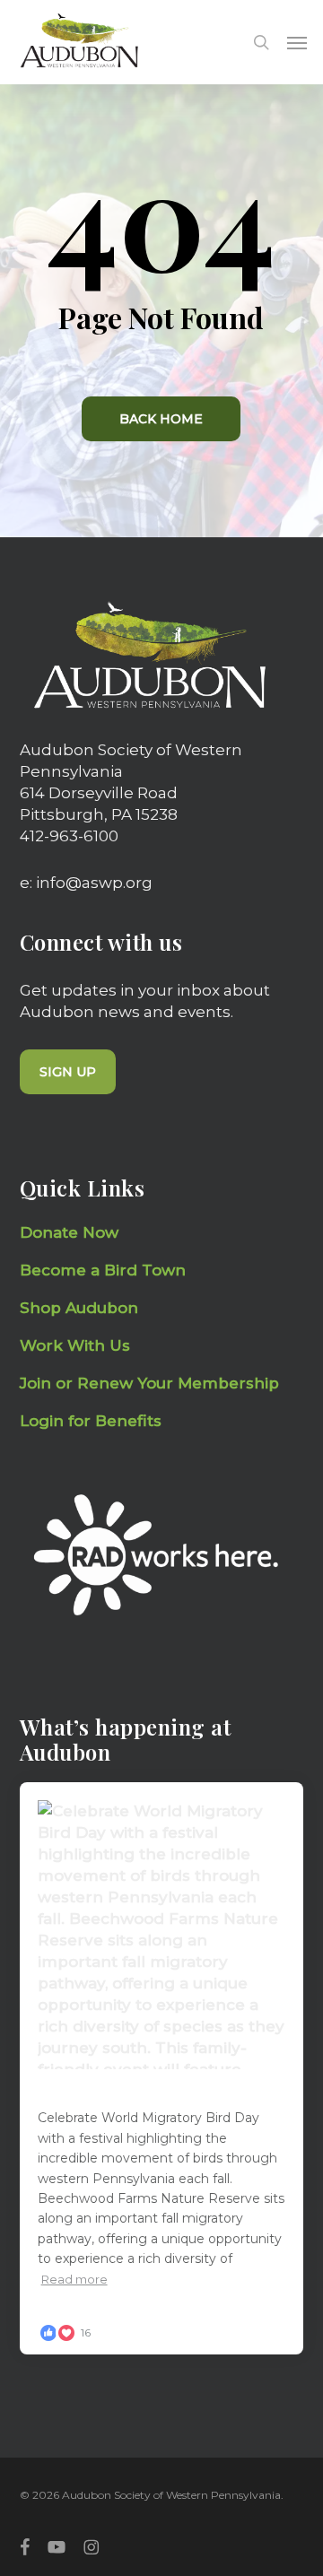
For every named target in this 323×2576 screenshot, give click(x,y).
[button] (297, 42)
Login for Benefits (91, 1421)
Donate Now (69, 1232)
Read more (74, 2279)
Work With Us (75, 1345)
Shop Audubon (79, 1308)
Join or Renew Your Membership (149, 1383)
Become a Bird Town (105, 1270)
